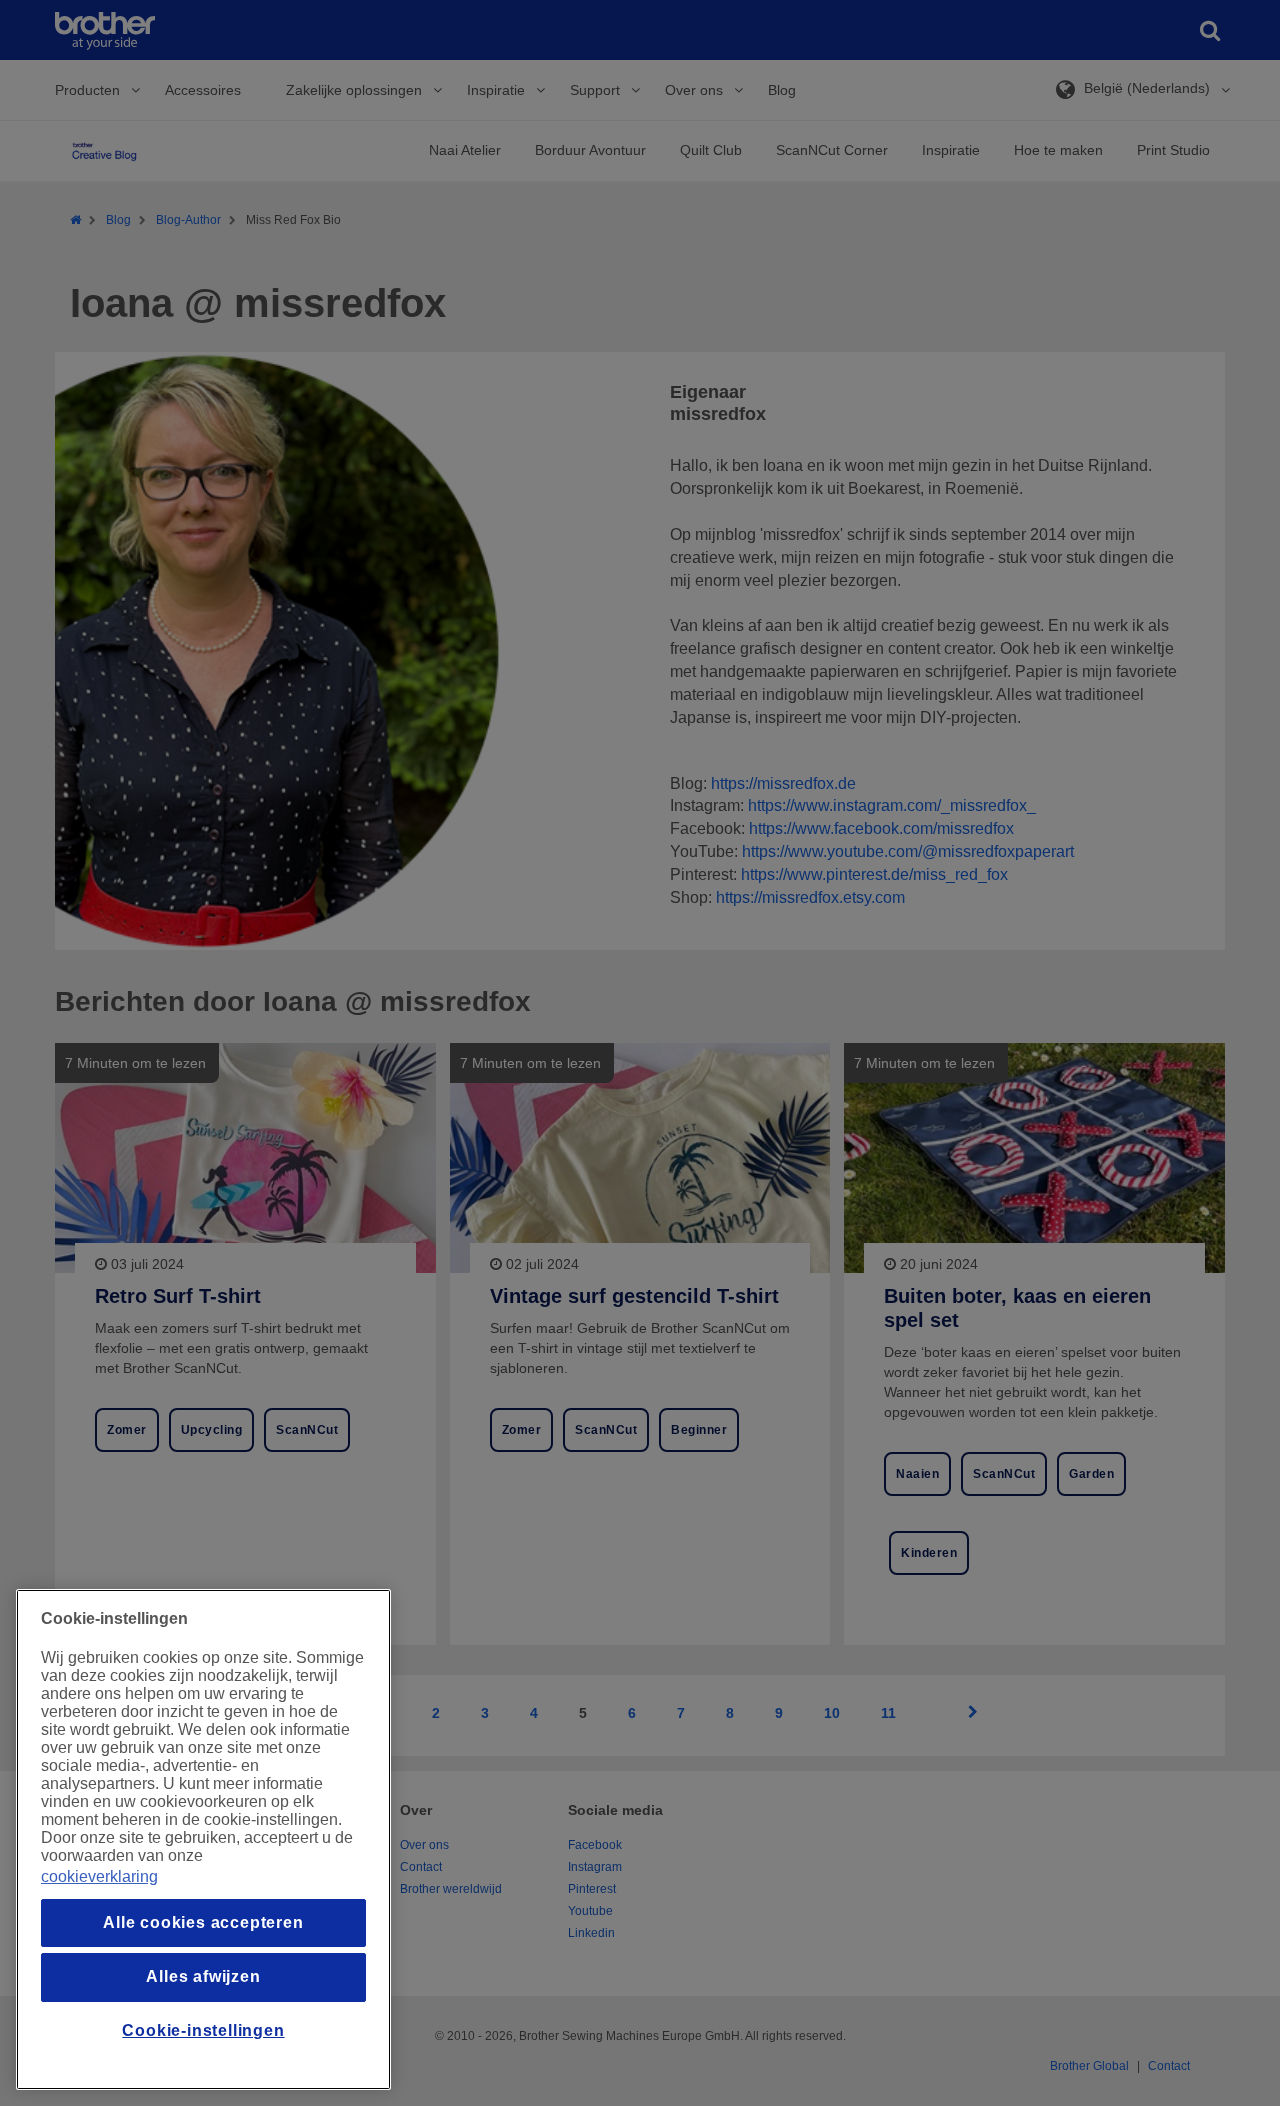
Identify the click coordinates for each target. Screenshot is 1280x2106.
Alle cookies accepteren (203, 1922)
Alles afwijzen (203, 1976)
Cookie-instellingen (203, 2030)
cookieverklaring (99, 1876)
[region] (203, 1839)
